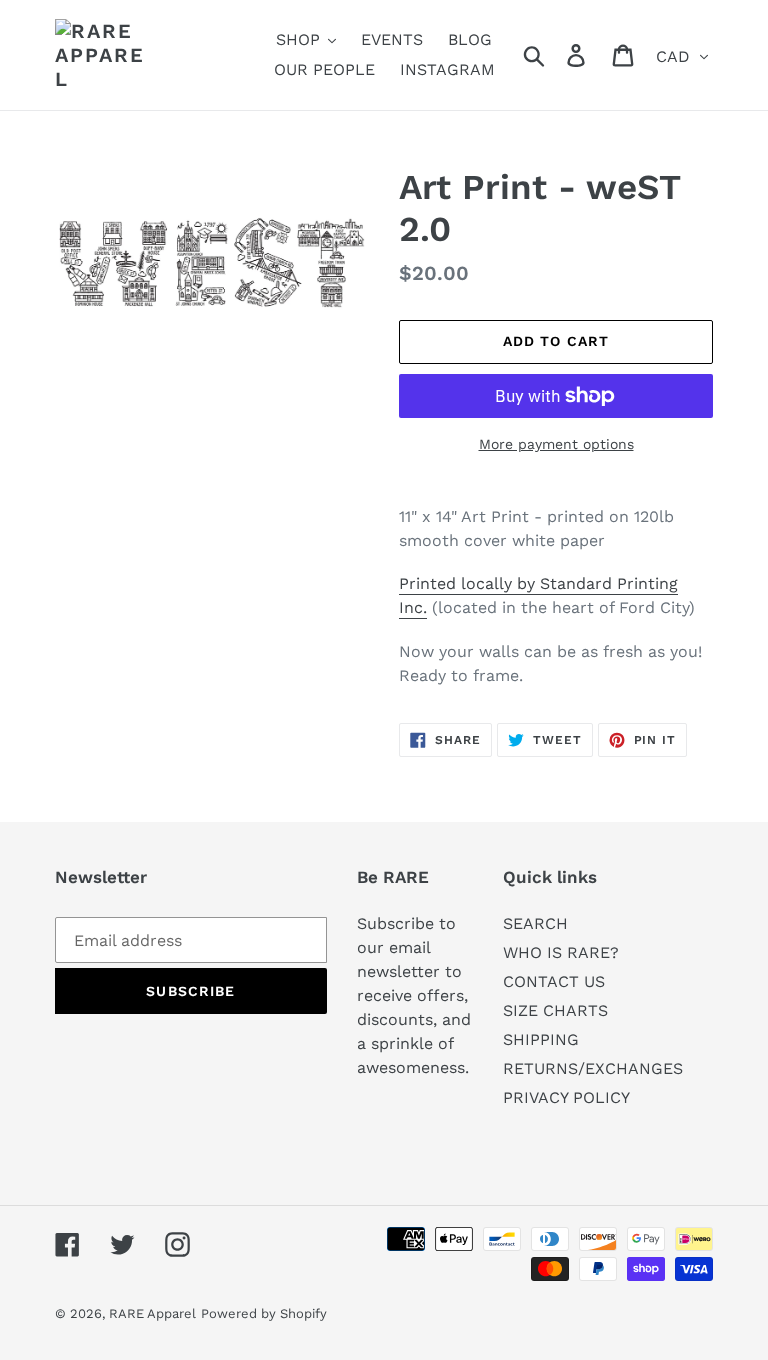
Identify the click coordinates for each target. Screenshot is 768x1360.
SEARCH (535, 923)
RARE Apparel (152, 1313)
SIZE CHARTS (555, 1010)
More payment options (556, 444)
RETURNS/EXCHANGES (593, 1068)
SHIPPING (541, 1039)
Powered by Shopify (264, 1313)
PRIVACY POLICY (566, 1097)
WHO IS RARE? (561, 952)
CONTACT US (554, 981)
